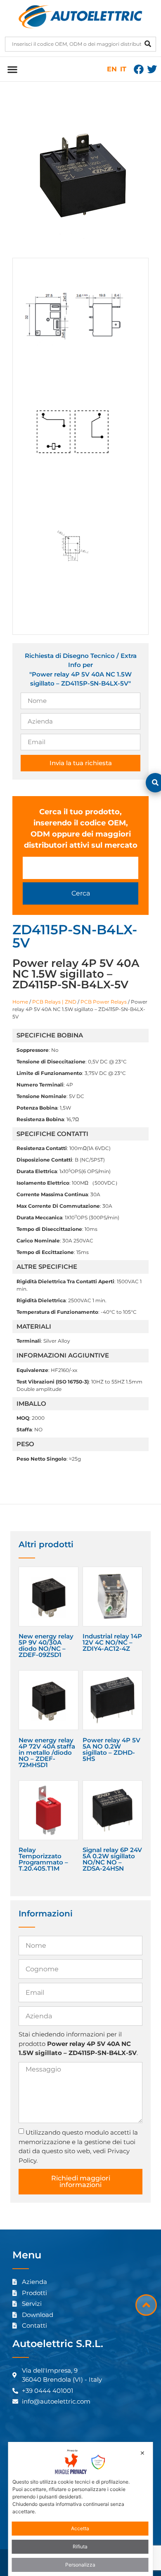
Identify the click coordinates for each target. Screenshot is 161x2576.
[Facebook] (139, 69)
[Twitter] (152, 69)
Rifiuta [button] (80, 2547)
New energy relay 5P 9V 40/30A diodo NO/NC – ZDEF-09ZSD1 (46, 1645)
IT (123, 69)
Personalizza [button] (80, 2565)
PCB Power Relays (104, 1002)
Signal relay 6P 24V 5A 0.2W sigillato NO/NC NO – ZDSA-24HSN (112, 1859)
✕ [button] (142, 2453)
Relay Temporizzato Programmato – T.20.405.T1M (43, 1859)
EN (112, 69)
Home (20, 1002)
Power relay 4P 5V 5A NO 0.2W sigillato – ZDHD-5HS (111, 1749)
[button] (12, 69)
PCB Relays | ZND (54, 1002)
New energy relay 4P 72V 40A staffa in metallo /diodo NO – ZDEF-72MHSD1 (47, 1752)
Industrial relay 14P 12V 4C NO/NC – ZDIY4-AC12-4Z (112, 1642)
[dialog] (81, 2509)
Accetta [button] (80, 2528)
